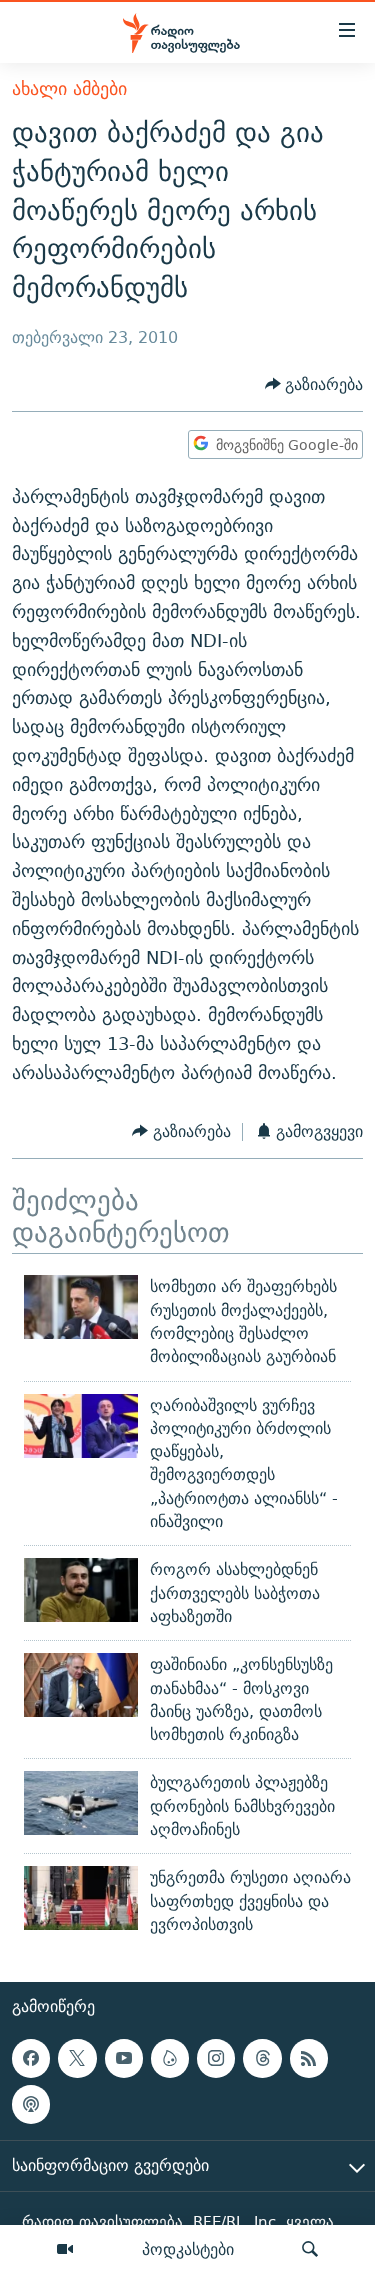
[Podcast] (31, 2105)
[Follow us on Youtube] (124, 2058)
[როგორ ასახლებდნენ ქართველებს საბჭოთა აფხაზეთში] (81, 1590)
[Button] (314, 384)
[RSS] (309, 2058)
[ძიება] (310, 2250)
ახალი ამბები (69, 88)
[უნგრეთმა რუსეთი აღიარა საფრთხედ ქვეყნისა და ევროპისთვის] (81, 1898)
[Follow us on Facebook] (31, 2058)
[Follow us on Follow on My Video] (170, 2058)
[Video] (65, 2250)
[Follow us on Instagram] (216, 2058)
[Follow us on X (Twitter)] (77, 2058)
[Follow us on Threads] (262, 2058)
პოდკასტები (188, 2249)
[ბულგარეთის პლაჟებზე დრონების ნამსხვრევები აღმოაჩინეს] (81, 1803)
